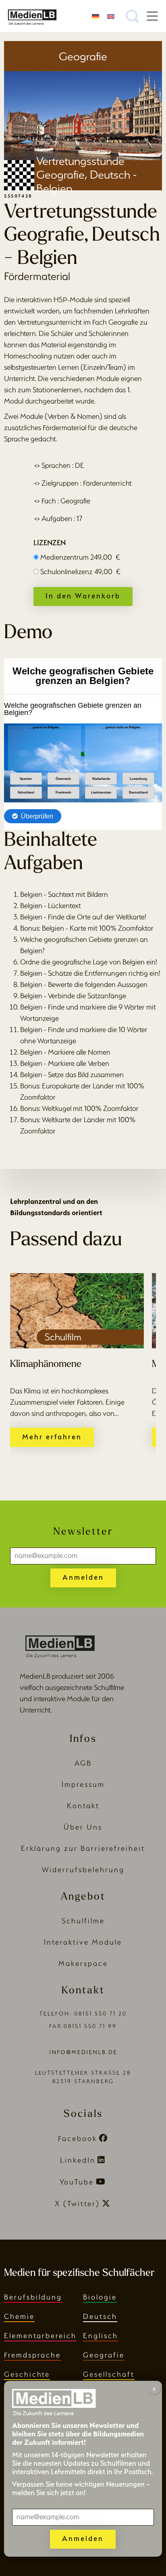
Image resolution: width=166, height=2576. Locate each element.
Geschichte (27, 2374)
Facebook (78, 2138)
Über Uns (83, 1827)
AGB (83, 1763)
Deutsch (100, 2316)
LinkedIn (78, 2160)
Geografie (104, 2355)
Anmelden (83, 1577)
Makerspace (83, 1963)
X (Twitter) (77, 2204)
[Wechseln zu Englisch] (111, 16)
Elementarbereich (40, 2336)
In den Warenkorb (83, 596)
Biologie (100, 2297)
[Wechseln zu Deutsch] (95, 16)
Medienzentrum (80, 557)
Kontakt (83, 1806)
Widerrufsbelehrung (83, 1870)
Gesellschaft (109, 2374)
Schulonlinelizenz (80, 572)
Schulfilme (83, 1921)
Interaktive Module (83, 1942)
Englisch (101, 2336)
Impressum (83, 1784)
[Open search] (132, 16)
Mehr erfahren (52, 1437)
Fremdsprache (32, 2355)
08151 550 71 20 (101, 2014)
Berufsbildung (33, 2297)
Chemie (19, 2316)
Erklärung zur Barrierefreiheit (83, 1848)
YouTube (77, 2182)
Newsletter (83, 1532)
